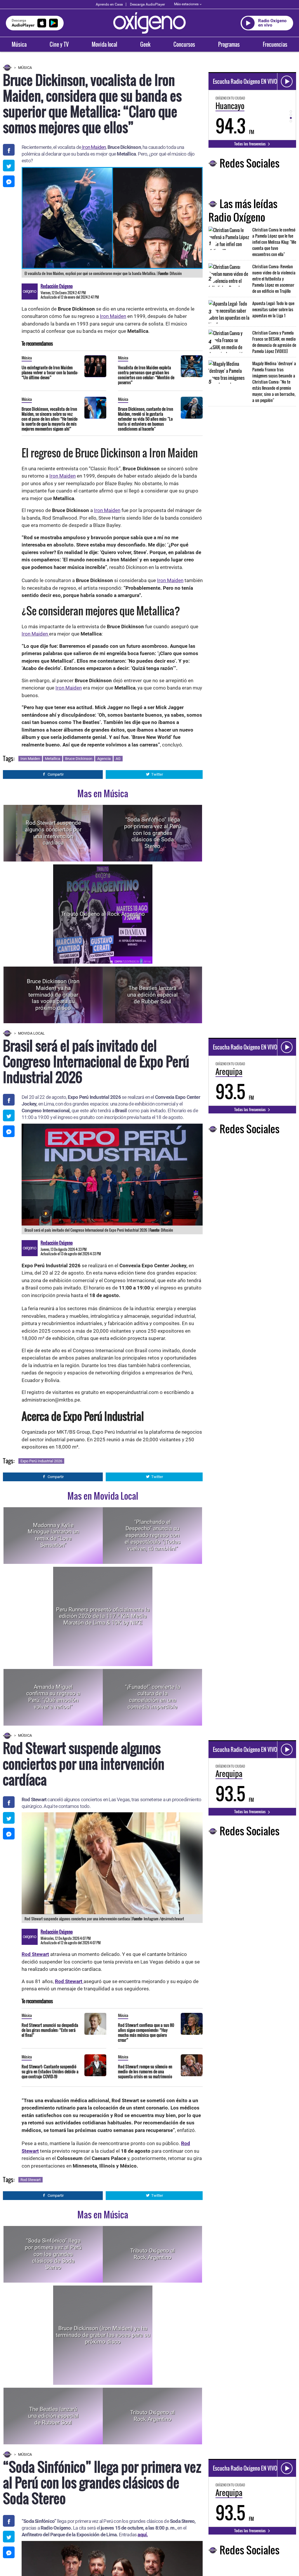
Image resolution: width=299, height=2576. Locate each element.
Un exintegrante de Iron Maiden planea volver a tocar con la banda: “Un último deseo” (50, 372)
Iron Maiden (93, 147)
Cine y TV (59, 44)
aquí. (143, 2535)
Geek (145, 44)
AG (118, 759)
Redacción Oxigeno (57, 286)
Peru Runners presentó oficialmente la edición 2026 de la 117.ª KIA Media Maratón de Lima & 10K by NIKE (103, 1616)
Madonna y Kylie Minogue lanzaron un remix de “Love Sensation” (53, 1535)
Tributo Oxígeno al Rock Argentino (103, 914)
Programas (229, 44)
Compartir (56, 774)
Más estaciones (186, 4)
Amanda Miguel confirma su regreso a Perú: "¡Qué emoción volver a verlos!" (53, 1697)
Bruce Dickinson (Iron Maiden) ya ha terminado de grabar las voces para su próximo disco (53, 995)
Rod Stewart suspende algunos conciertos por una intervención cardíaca (53, 833)
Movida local (104, 44)
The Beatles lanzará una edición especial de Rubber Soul (153, 995)
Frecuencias (275, 44)
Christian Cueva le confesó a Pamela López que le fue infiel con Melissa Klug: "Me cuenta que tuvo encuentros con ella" (274, 242)
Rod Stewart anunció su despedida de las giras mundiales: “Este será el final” (50, 2030)
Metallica (53, 759)
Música (19, 44)
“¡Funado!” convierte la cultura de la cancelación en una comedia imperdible (153, 1697)
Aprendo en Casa (109, 4)
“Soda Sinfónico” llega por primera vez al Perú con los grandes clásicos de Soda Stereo (152, 833)
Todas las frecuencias (250, 144)
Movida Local (31, 1033)
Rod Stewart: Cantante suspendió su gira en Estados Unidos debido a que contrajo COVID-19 (50, 2071)
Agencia (104, 759)
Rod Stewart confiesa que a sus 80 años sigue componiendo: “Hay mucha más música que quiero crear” (146, 2032)
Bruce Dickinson (79, 759)
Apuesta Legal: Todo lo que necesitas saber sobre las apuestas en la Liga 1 (273, 309)
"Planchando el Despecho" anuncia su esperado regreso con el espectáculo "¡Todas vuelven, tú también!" (153, 1535)
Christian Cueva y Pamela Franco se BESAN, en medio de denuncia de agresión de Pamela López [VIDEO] (274, 342)
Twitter (157, 774)
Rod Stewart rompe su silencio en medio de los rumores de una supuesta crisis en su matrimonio (145, 2071)
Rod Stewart (31, 2180)
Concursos (184, 44)
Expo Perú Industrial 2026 (41, 1461)
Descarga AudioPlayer (147, 4)
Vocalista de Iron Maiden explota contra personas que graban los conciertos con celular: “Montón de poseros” (146, 375)
